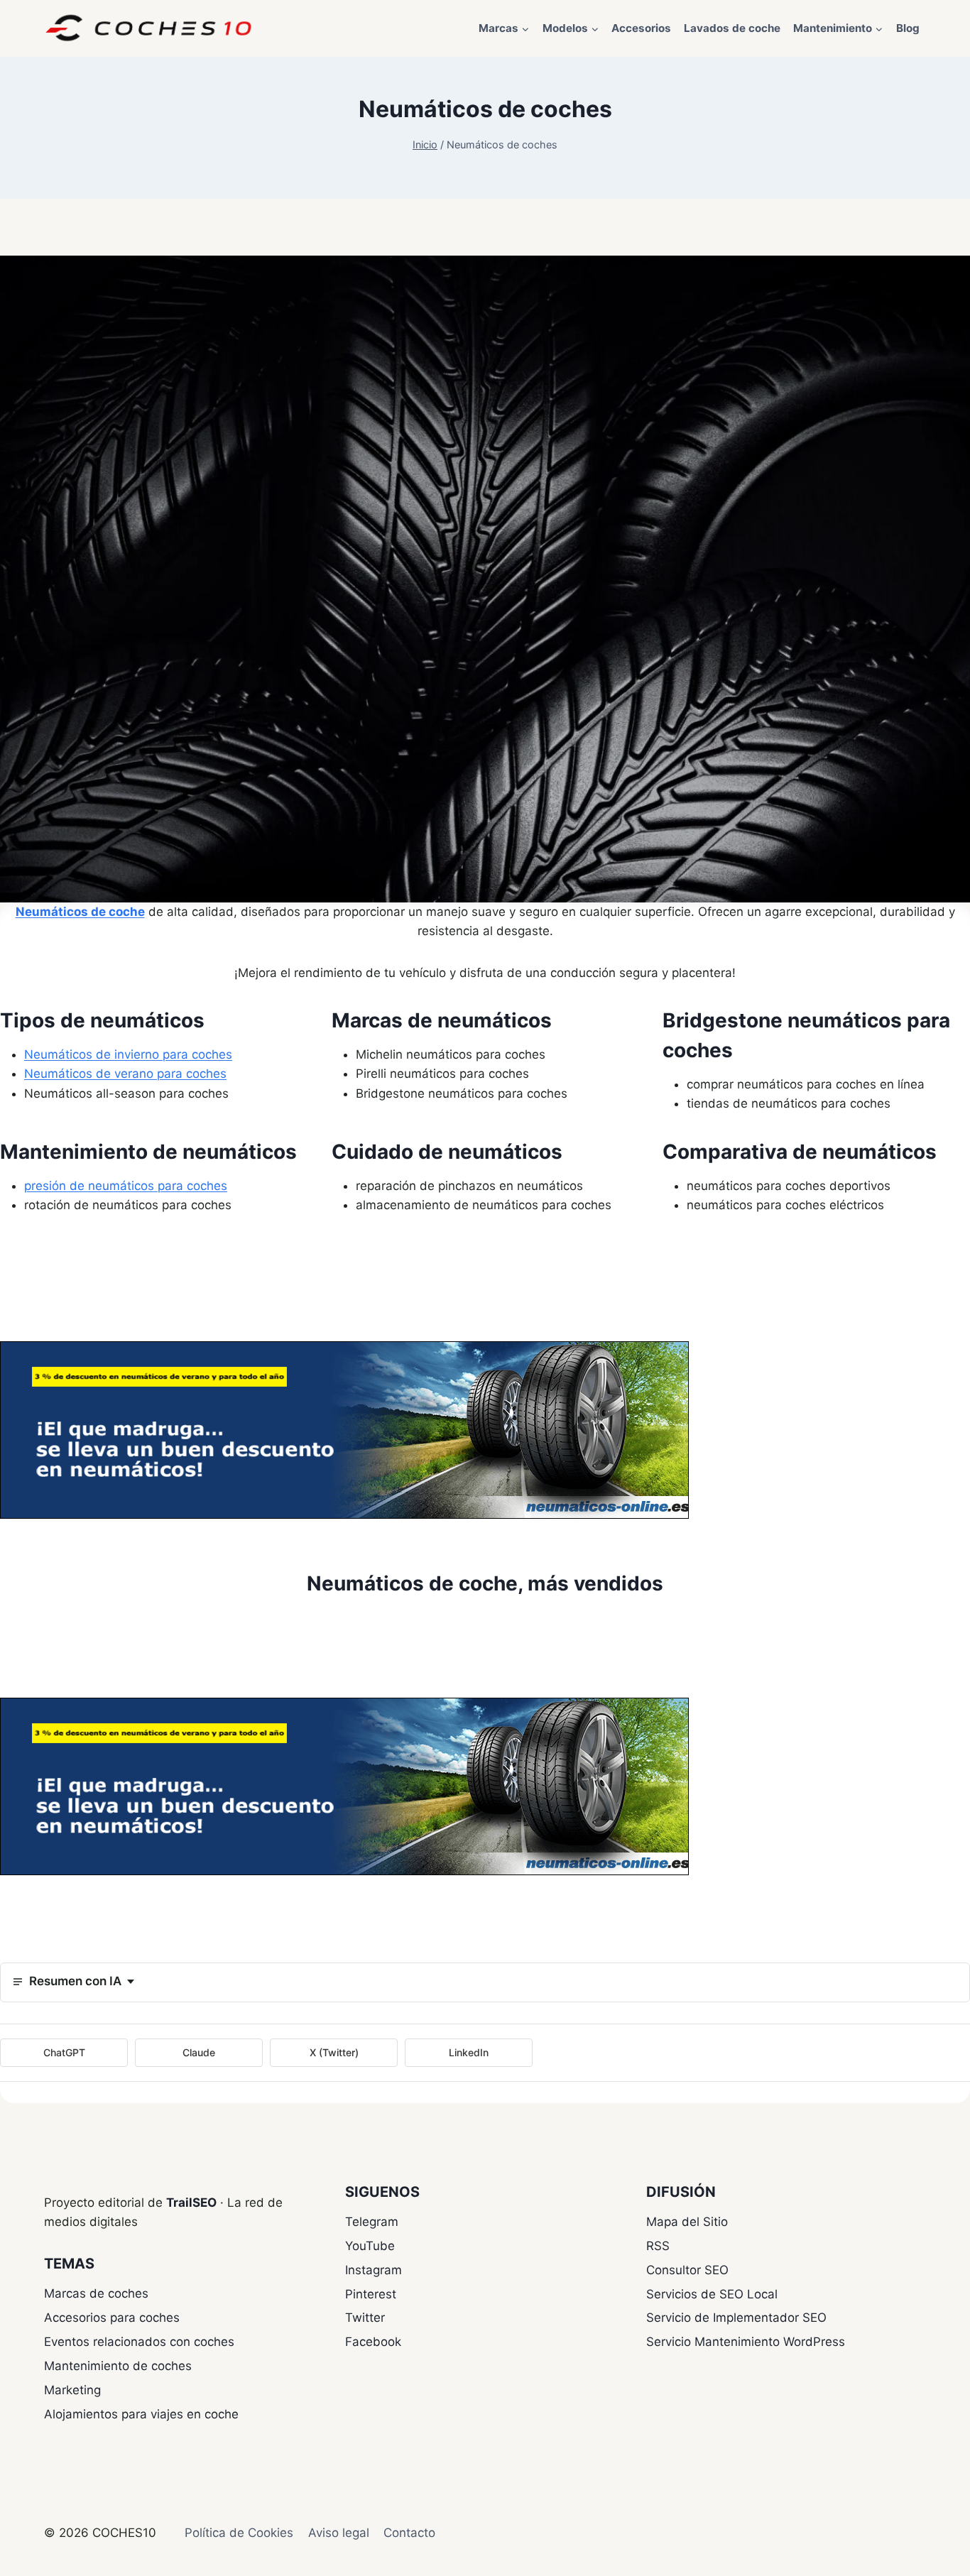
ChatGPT (64, 2052)
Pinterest (371, 2294)
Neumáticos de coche (80, 912)
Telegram (372, 2222)
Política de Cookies (239, 2533)
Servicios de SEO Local (712, 2294)
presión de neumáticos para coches (126, 1186)
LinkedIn (469, 2052)
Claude (199, 2052)
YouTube (370, 2246)
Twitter (365, 2318)
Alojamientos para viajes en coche (141, 2414)
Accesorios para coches (112, 2318)
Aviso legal (339, 2533)
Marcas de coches (96, 2293)
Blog (908, 28)
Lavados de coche (732, 28)
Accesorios (641, 28)
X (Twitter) (334, 2052)
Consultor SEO (687, 2270)
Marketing (72, 2390)
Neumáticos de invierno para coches (128, 1054)
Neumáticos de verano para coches (125, 1074)
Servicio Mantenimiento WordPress (746, 2342)
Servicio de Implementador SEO (736, 2318)
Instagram (374, 2270)
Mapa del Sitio (687, 2222)
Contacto (409, 2533)
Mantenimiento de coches (118, 2366)
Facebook (373, 2342)
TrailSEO (191, 2203)
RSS (658, 2246)
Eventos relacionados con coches (139, 2342)
